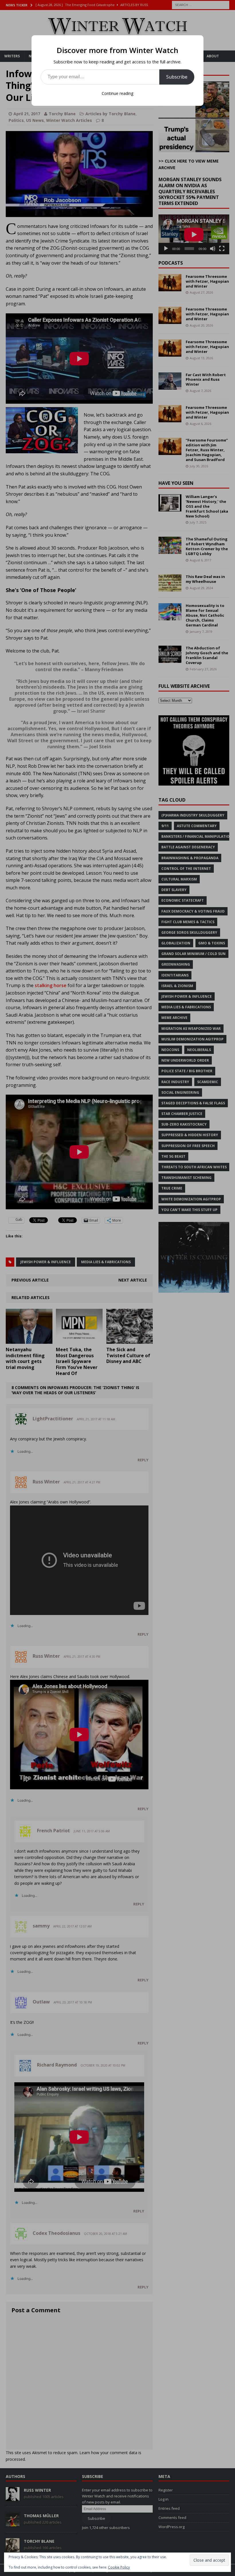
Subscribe (177, 77)
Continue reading (117, 93)
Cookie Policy (119, 2567)
